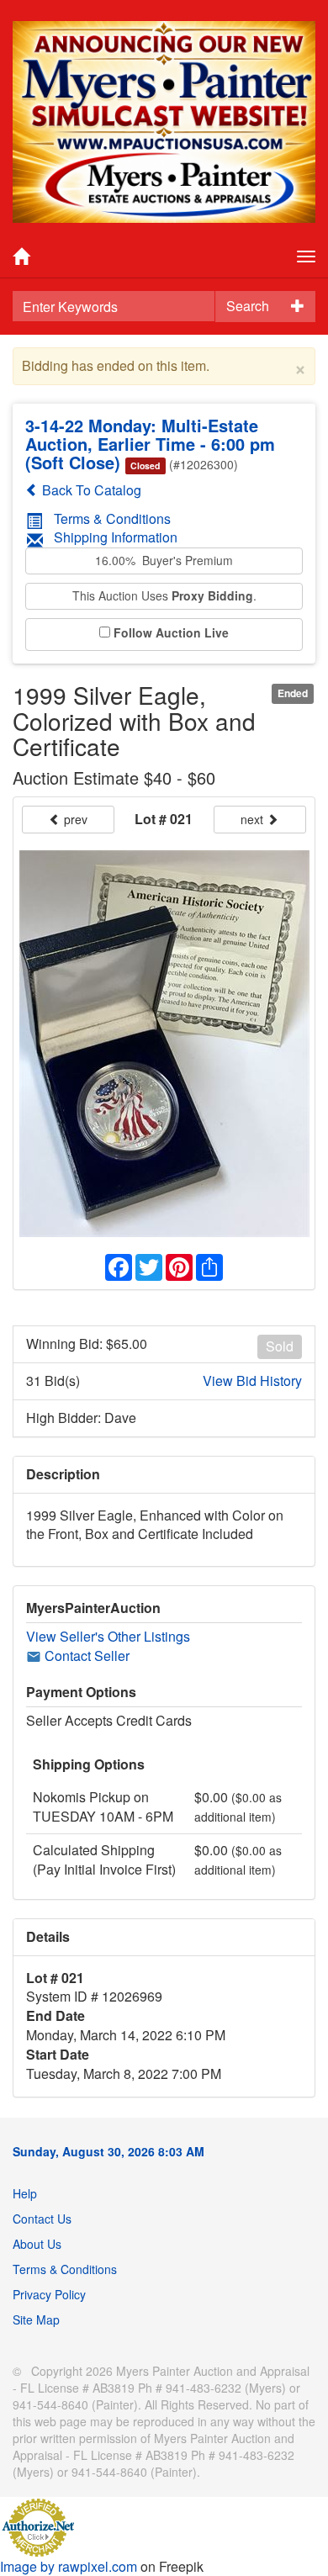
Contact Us (42, 2219)
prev (74, 819)
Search (248, 306)
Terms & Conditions (112, 518)
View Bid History (252, 1381)
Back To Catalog (90, 490)
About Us (37, 2244)
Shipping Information (116, 537)
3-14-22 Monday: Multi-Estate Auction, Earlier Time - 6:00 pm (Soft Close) (150, 444)
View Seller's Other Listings (108, 1636)
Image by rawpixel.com (69, 2566)
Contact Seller (85, 1656)
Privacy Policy (49, 2294)
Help (25, 2193)
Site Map (36, 2319)
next (254, 819)
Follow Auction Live (171, 633)
